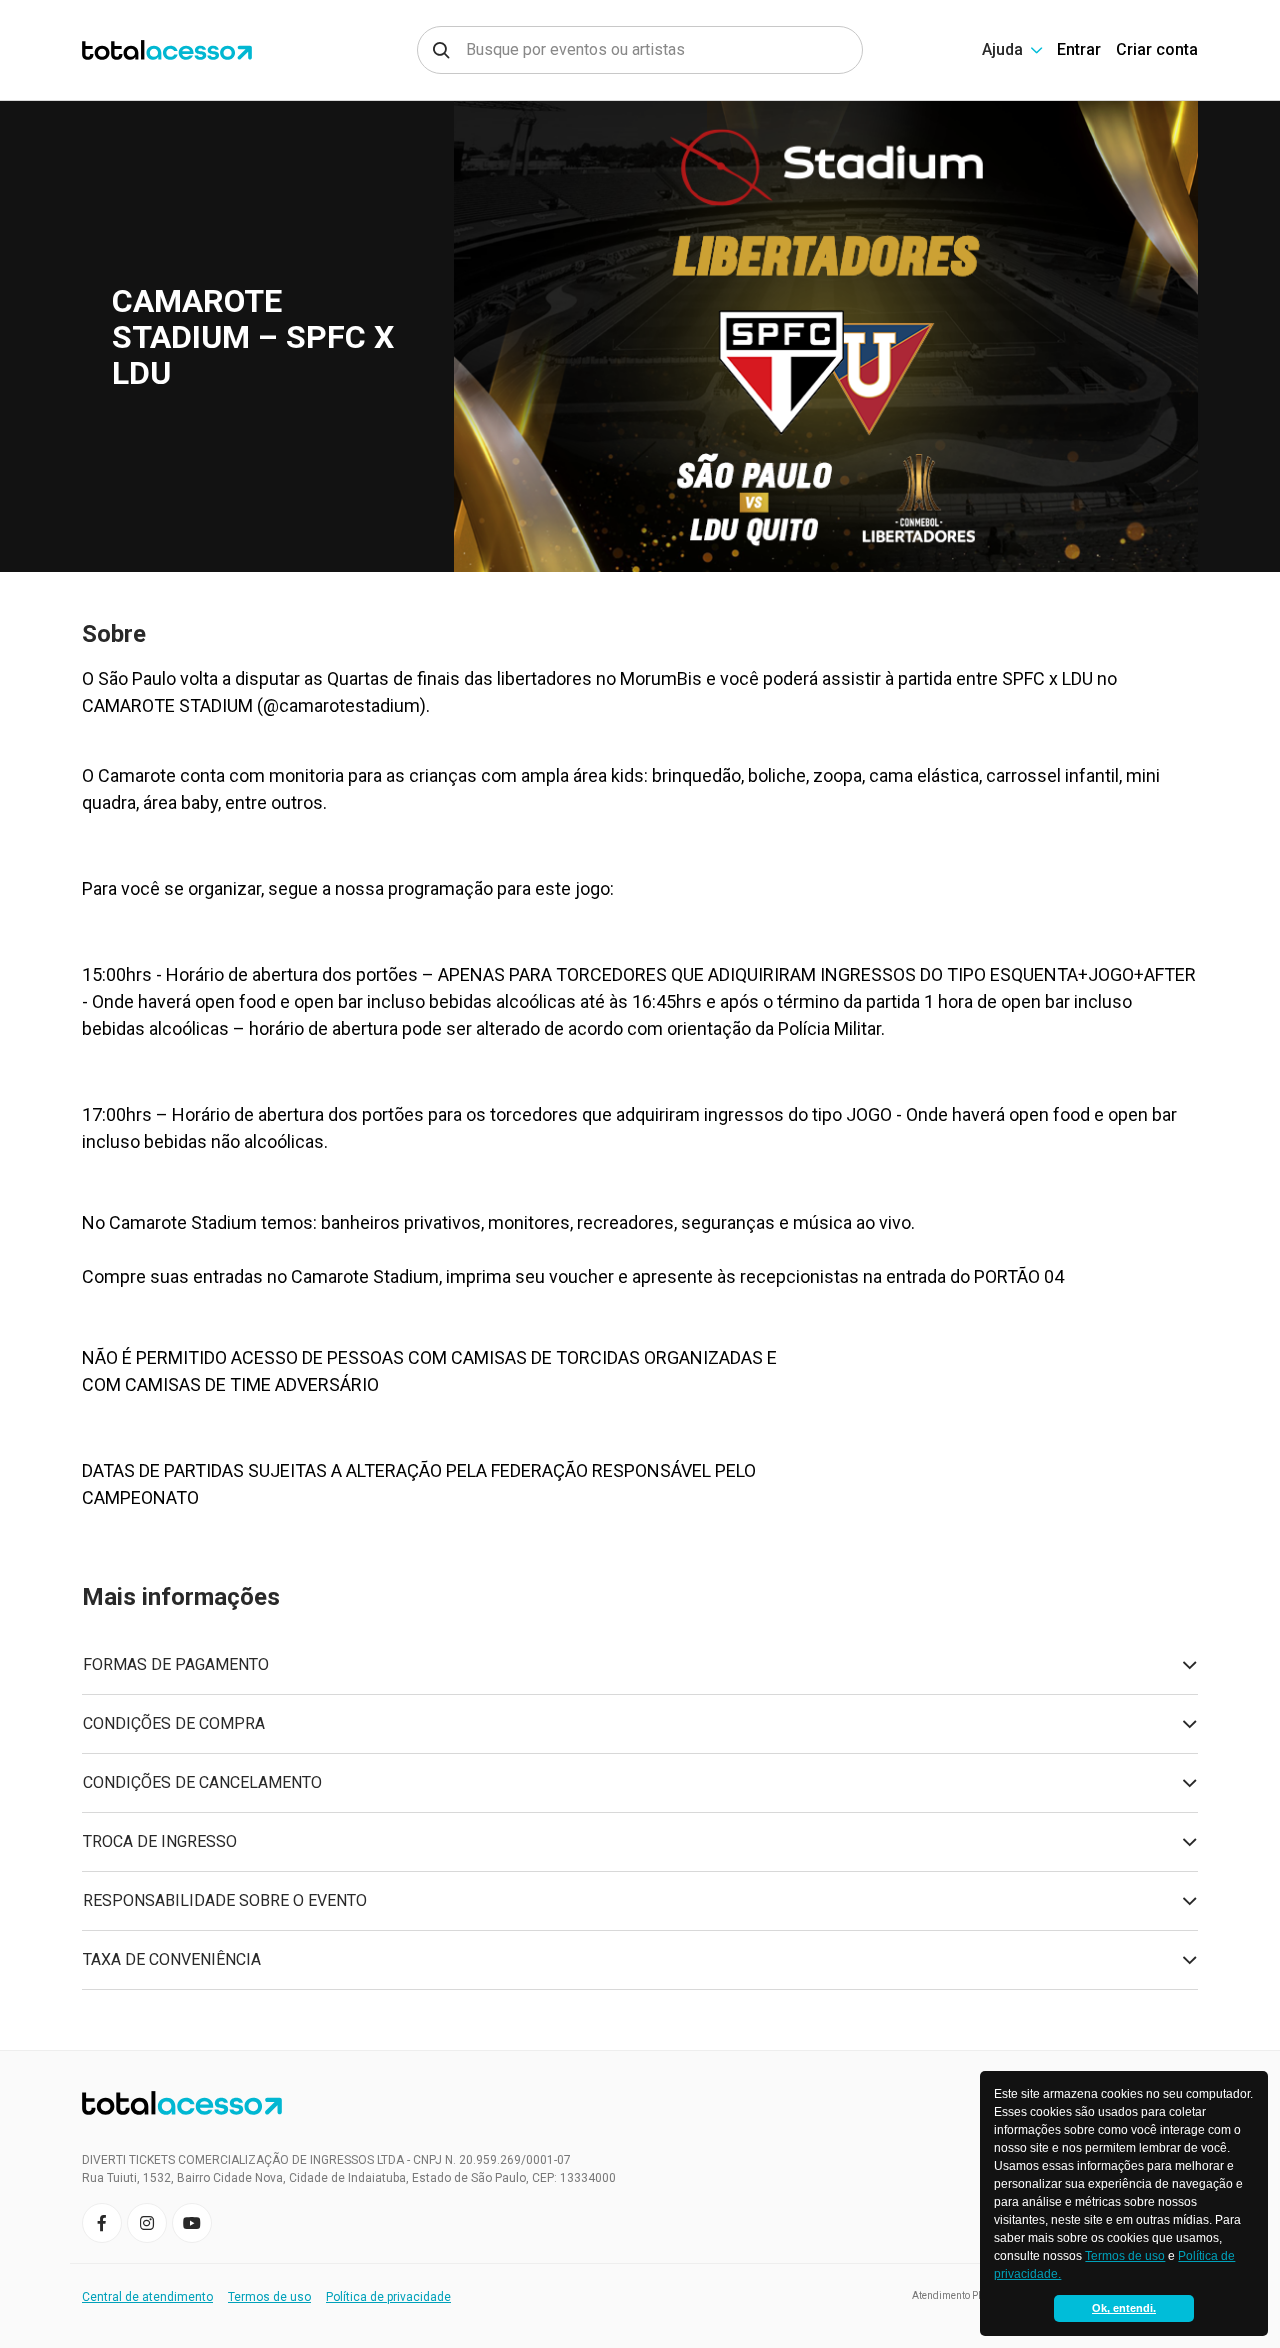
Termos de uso (1125, 2256)
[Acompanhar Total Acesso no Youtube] (192, 2223)
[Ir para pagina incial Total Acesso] (193, 50)
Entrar (1079, 49)
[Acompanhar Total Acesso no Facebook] (102, 2223)
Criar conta (1157, 49)
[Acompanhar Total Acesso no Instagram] (147, 2223)
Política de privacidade (388, 2297)
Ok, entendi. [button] (1124, 2308)
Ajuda (1002, 49)
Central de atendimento (147, 2297)
